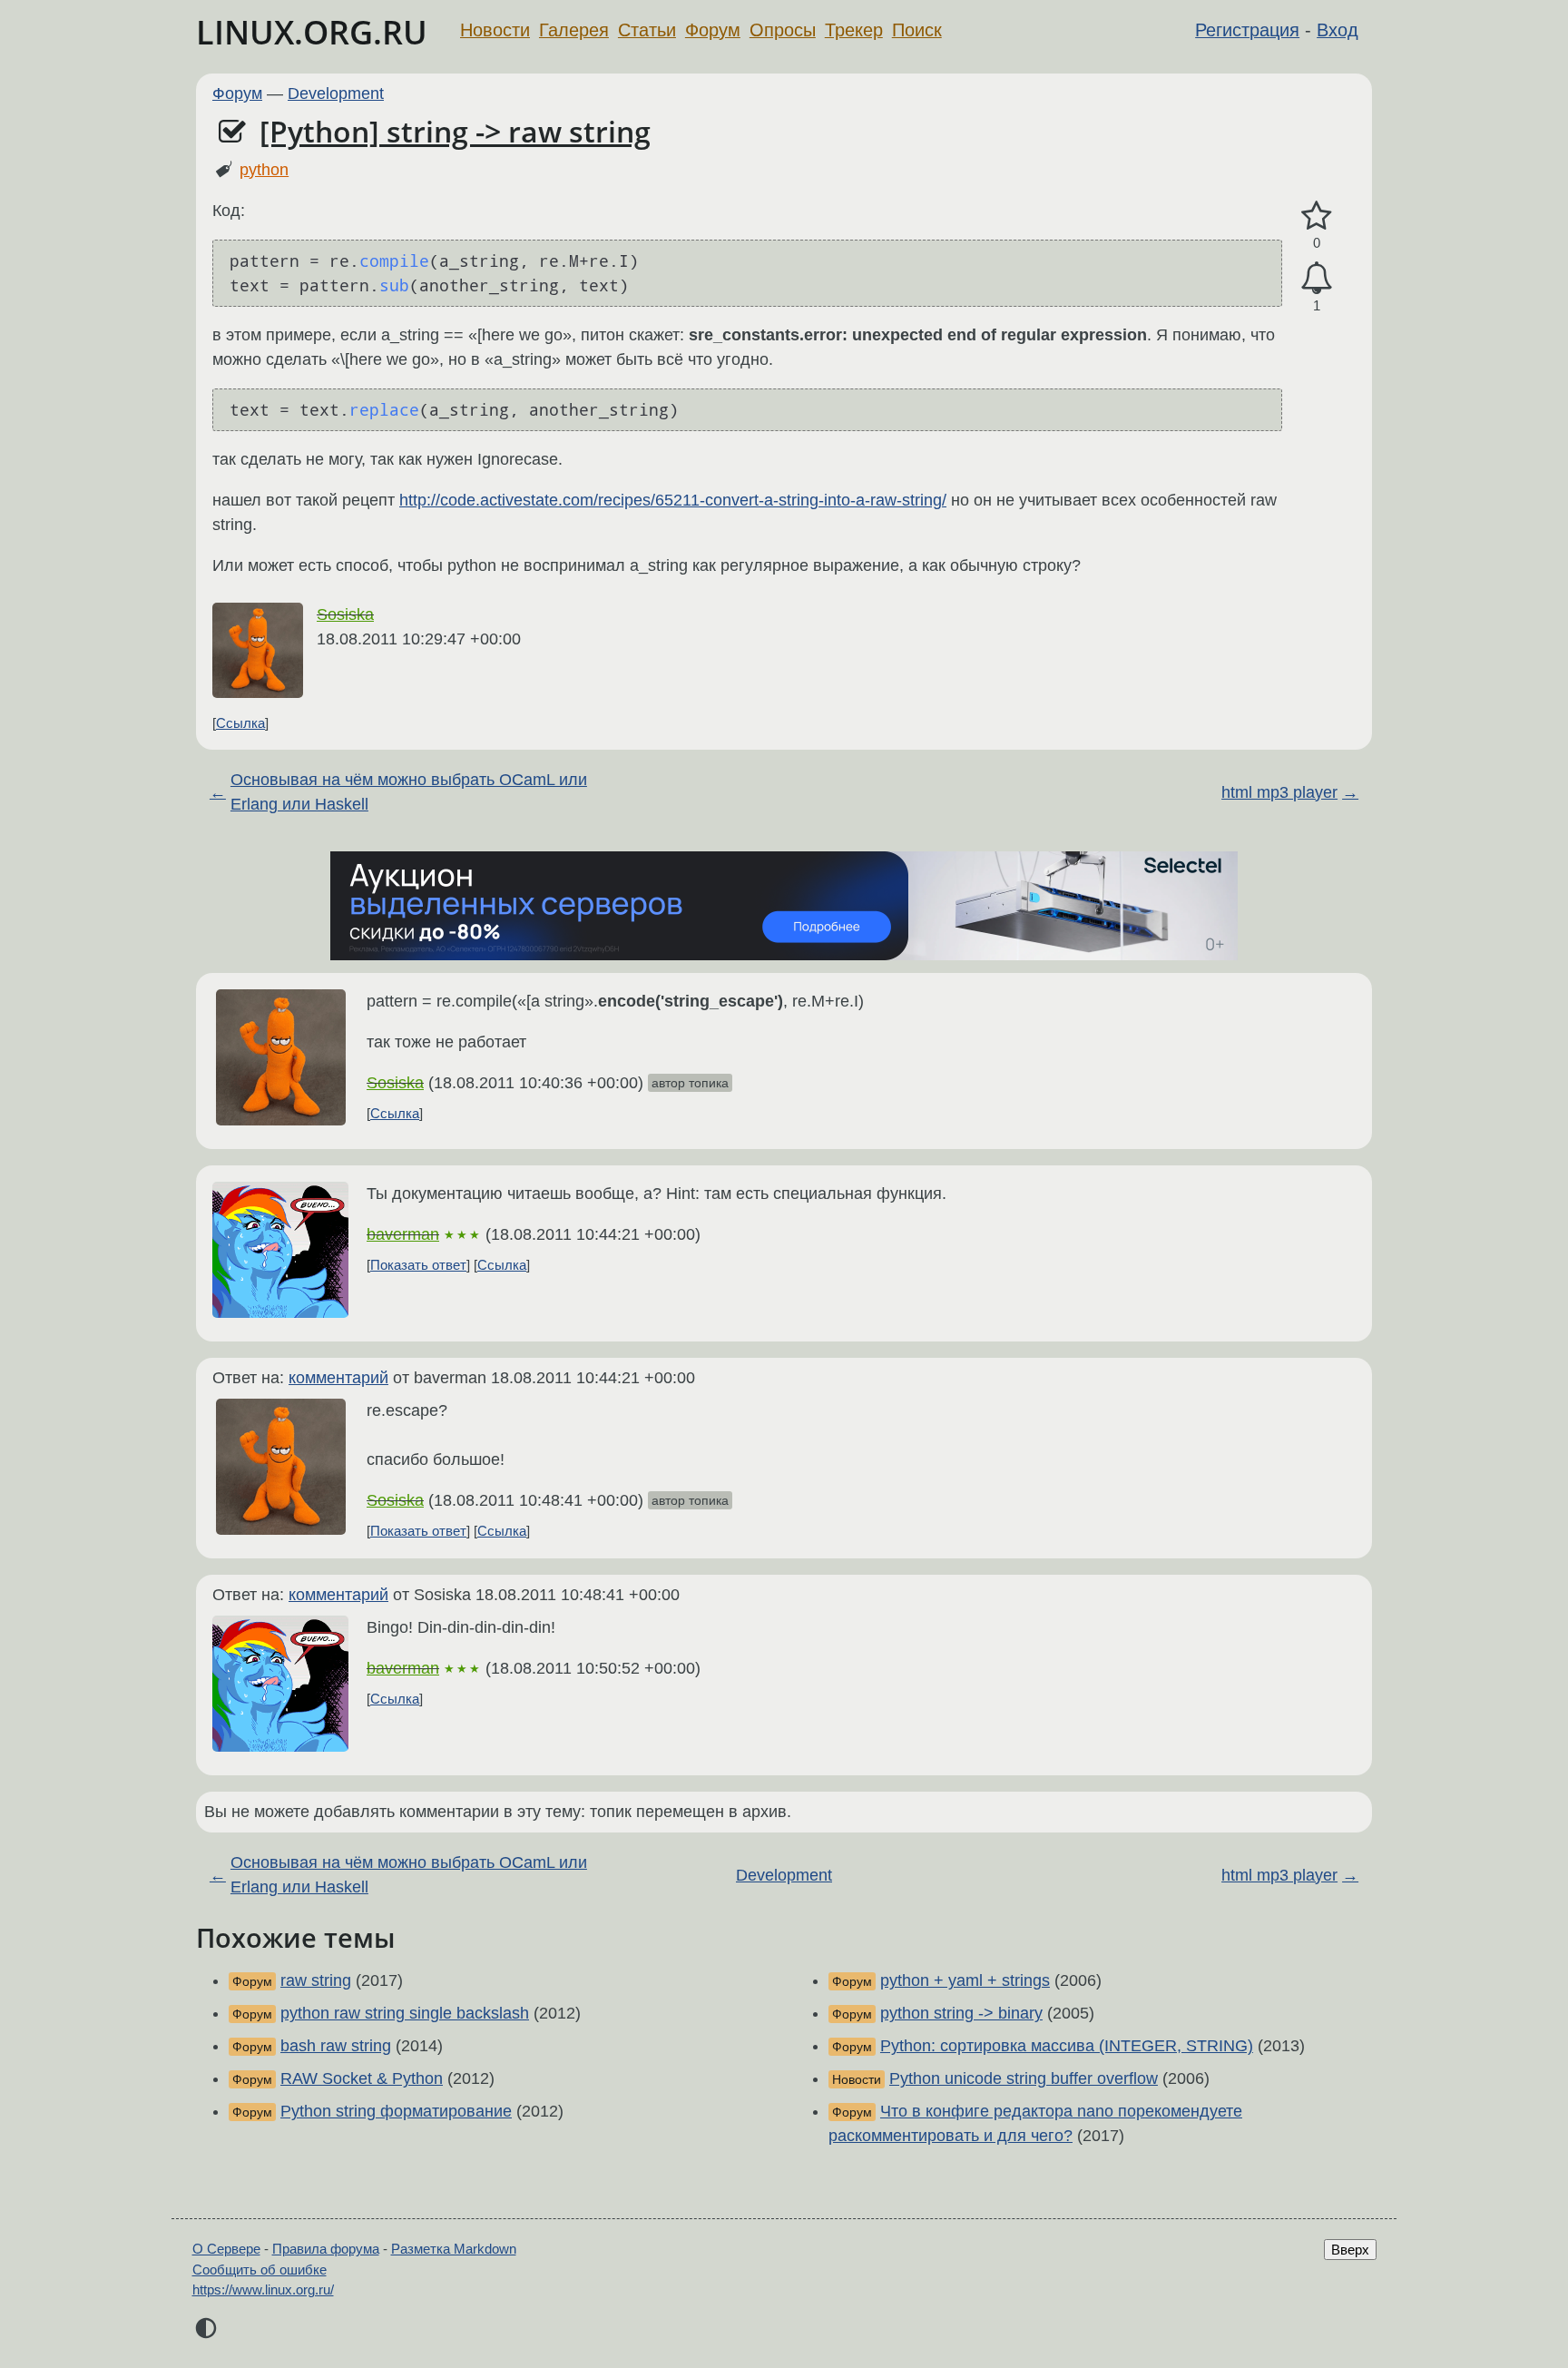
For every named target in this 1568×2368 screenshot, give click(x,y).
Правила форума (326, 2249)
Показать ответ (418, 1265)
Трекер (854, 30)
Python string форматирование (396, 2111)
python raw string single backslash (405, 2013)
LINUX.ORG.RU (312, 32)
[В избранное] (1317, 216)
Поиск (917, 30)
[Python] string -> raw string (455, 131)
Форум (713, 30)
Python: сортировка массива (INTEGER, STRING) (1067, 2046)
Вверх (1350, 2250)
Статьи (647, 30)
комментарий (338, 1378)
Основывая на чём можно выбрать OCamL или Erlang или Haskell (409, 792)
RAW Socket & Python (362, 2078)
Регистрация (1247, 30)
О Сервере (226, 2249)
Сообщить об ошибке (260, 2270)
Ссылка (240, 723)
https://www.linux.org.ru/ (263, 2289)
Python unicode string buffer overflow (1024, 2078)
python (264, 170)
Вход (1338, 30)
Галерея (574, 30)
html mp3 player (1279, 792)
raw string (316, 1980)
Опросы (783, 30)
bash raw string (336, 2046)
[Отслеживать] (1317, 278)
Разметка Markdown (454, 2249)
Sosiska (345, 614)
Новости (495, 30)
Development (336, 93)
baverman (403, 1234)
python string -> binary (961, 2013)
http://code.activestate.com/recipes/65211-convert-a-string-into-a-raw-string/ (673, 500)
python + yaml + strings (965, 1980)
